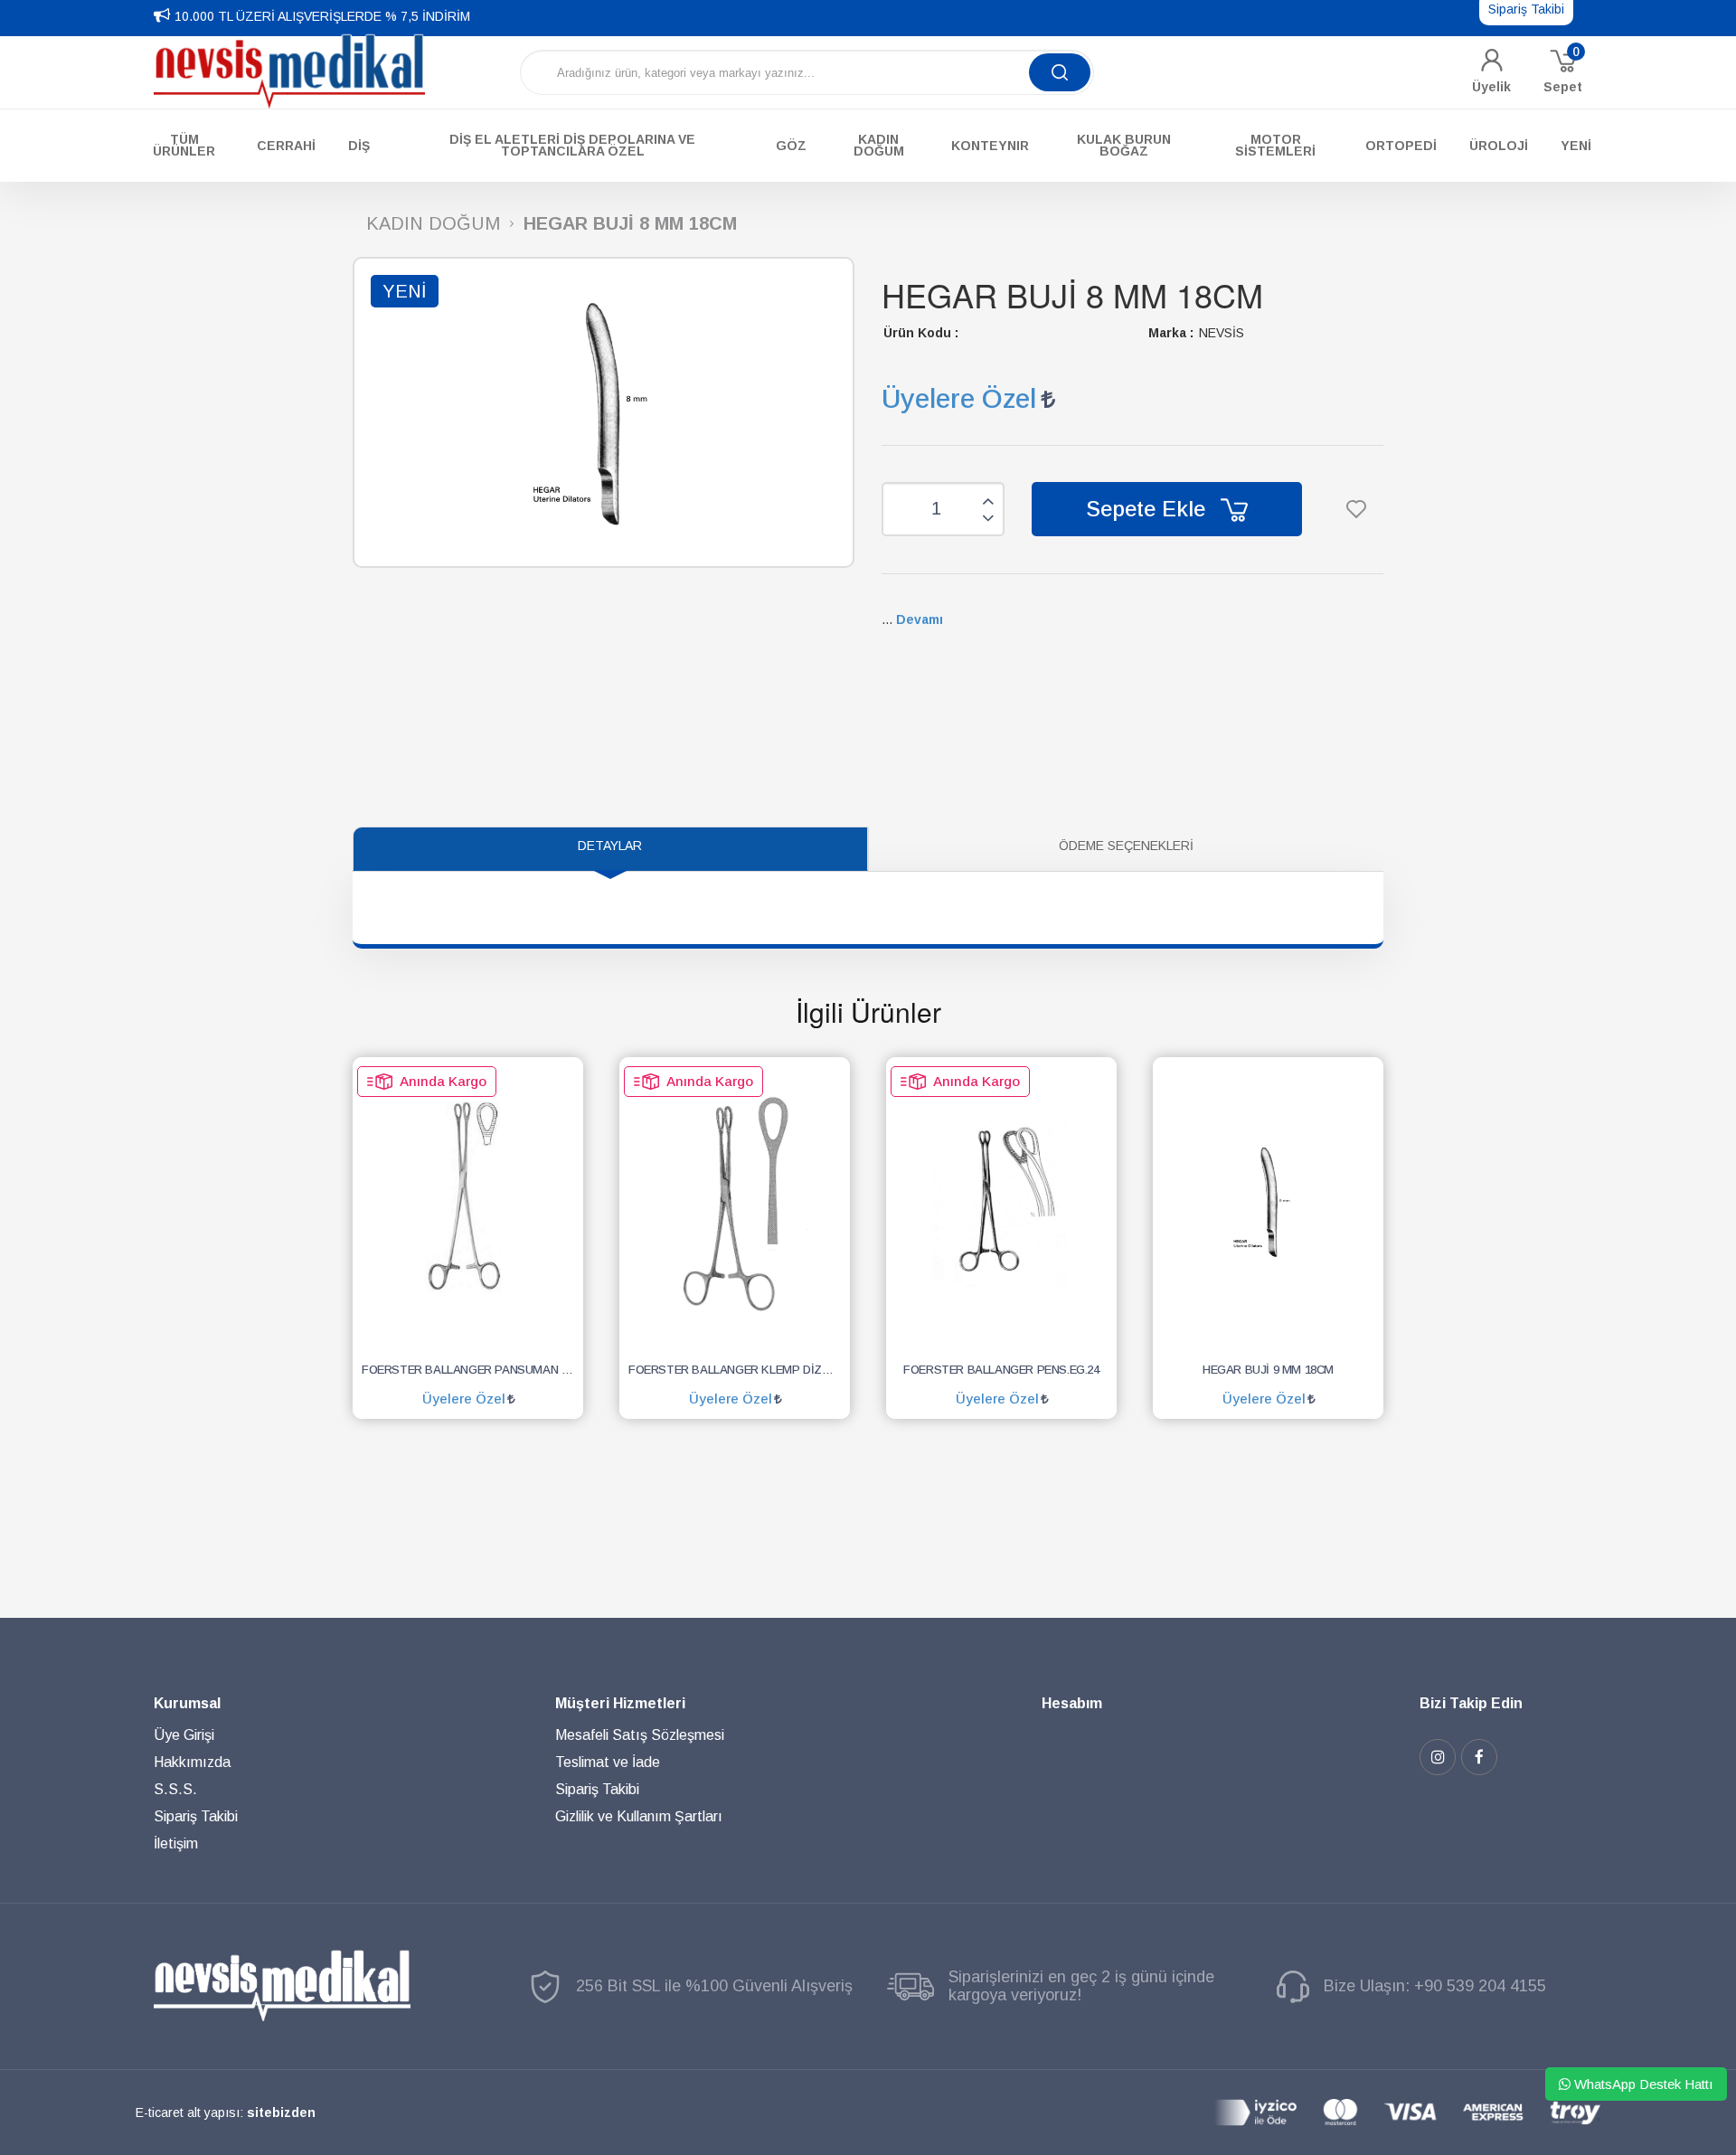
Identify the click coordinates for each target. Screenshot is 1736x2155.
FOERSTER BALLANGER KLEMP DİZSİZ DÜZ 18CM (739, 1370)
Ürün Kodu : (921, 333)
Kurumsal (187, 1703)
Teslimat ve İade (608, 1762)
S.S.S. (175, 1789)
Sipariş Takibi (196, 1816)
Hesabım (1072, 1703)
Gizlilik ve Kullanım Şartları (639, 1816)
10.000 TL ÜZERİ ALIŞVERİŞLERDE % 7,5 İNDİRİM (322, 16)
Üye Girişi (184, 1735)
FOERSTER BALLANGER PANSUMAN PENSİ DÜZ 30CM (472, 1370)
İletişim (176, 1843)
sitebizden (281, 2112)
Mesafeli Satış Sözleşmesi (640, 1735)
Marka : (1171, 333)
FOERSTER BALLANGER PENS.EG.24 (1001, 1370)
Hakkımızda (192, 1762)
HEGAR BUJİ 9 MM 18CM (1268, 1370)
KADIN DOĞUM (433, 224)
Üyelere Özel (959, 398)
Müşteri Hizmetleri (620, 1703)
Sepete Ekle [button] (1149, 509)
